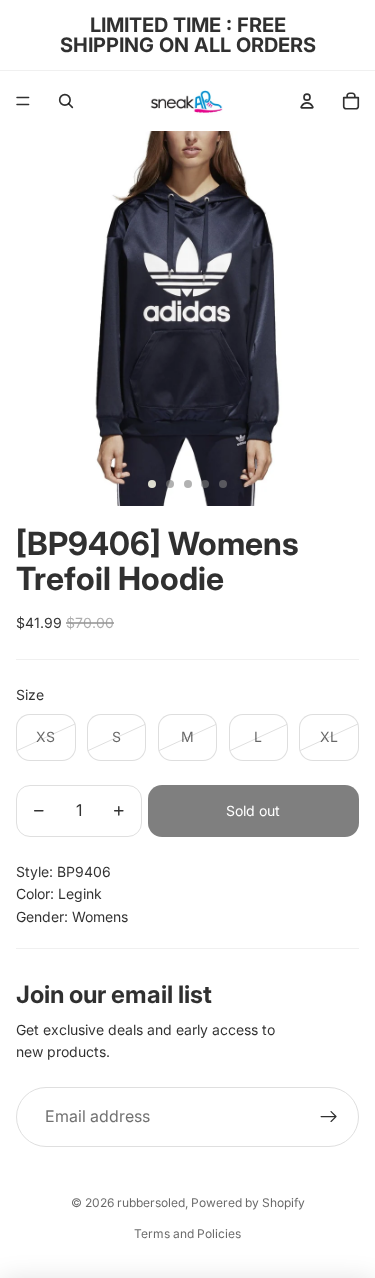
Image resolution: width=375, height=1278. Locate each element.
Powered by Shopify (248, 1202)
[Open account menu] (307, 101)
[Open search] (66, 101)
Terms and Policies (187, 1233)
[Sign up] (329, 1117)
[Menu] (23, 101)
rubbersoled (151, 1202)
